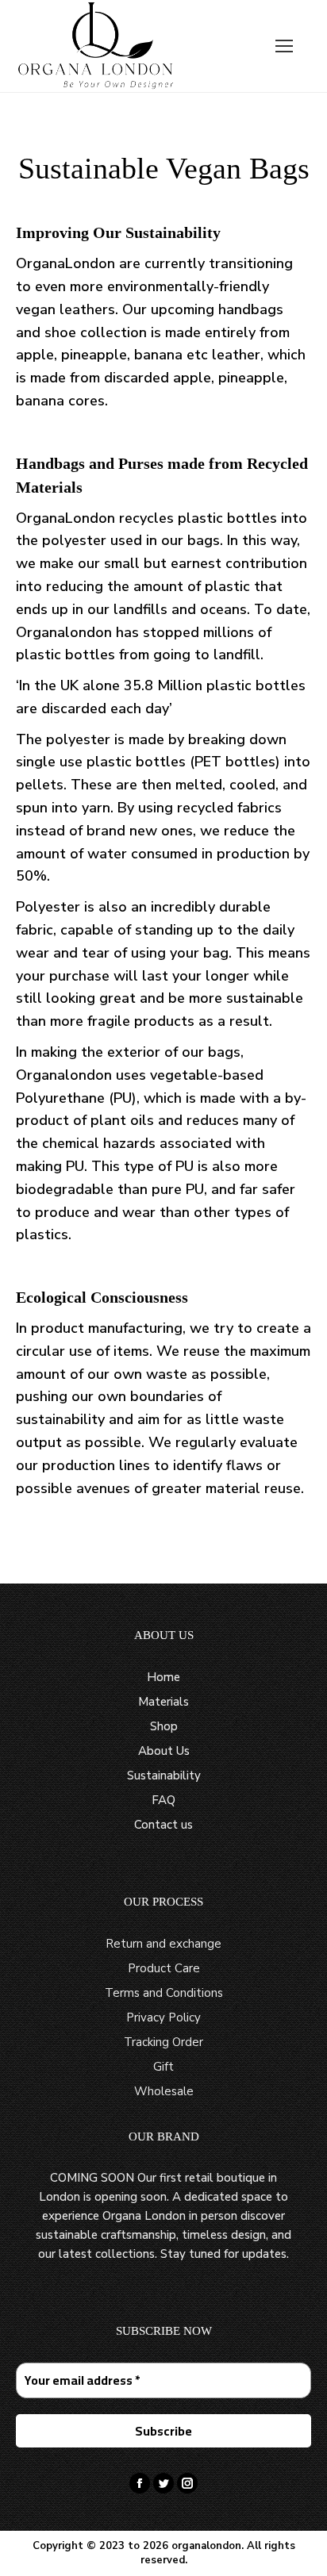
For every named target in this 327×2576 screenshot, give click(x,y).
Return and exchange (163, 1944)
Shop (164, 1726)
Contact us (163, 1825)
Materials (163, 1702)
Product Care (164, 1968)
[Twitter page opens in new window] (163, 2483)
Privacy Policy (163, 2017)
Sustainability (164, 1776)
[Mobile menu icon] (284, 46)
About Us (164, 1751)
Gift (163, 2067)
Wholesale (164, 2091)
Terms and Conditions (164, 1993)
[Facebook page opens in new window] (140, 2483)
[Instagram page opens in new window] (187, 2483)
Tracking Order (163, 2042)
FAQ (163, 1800)
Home (163, 1677)
